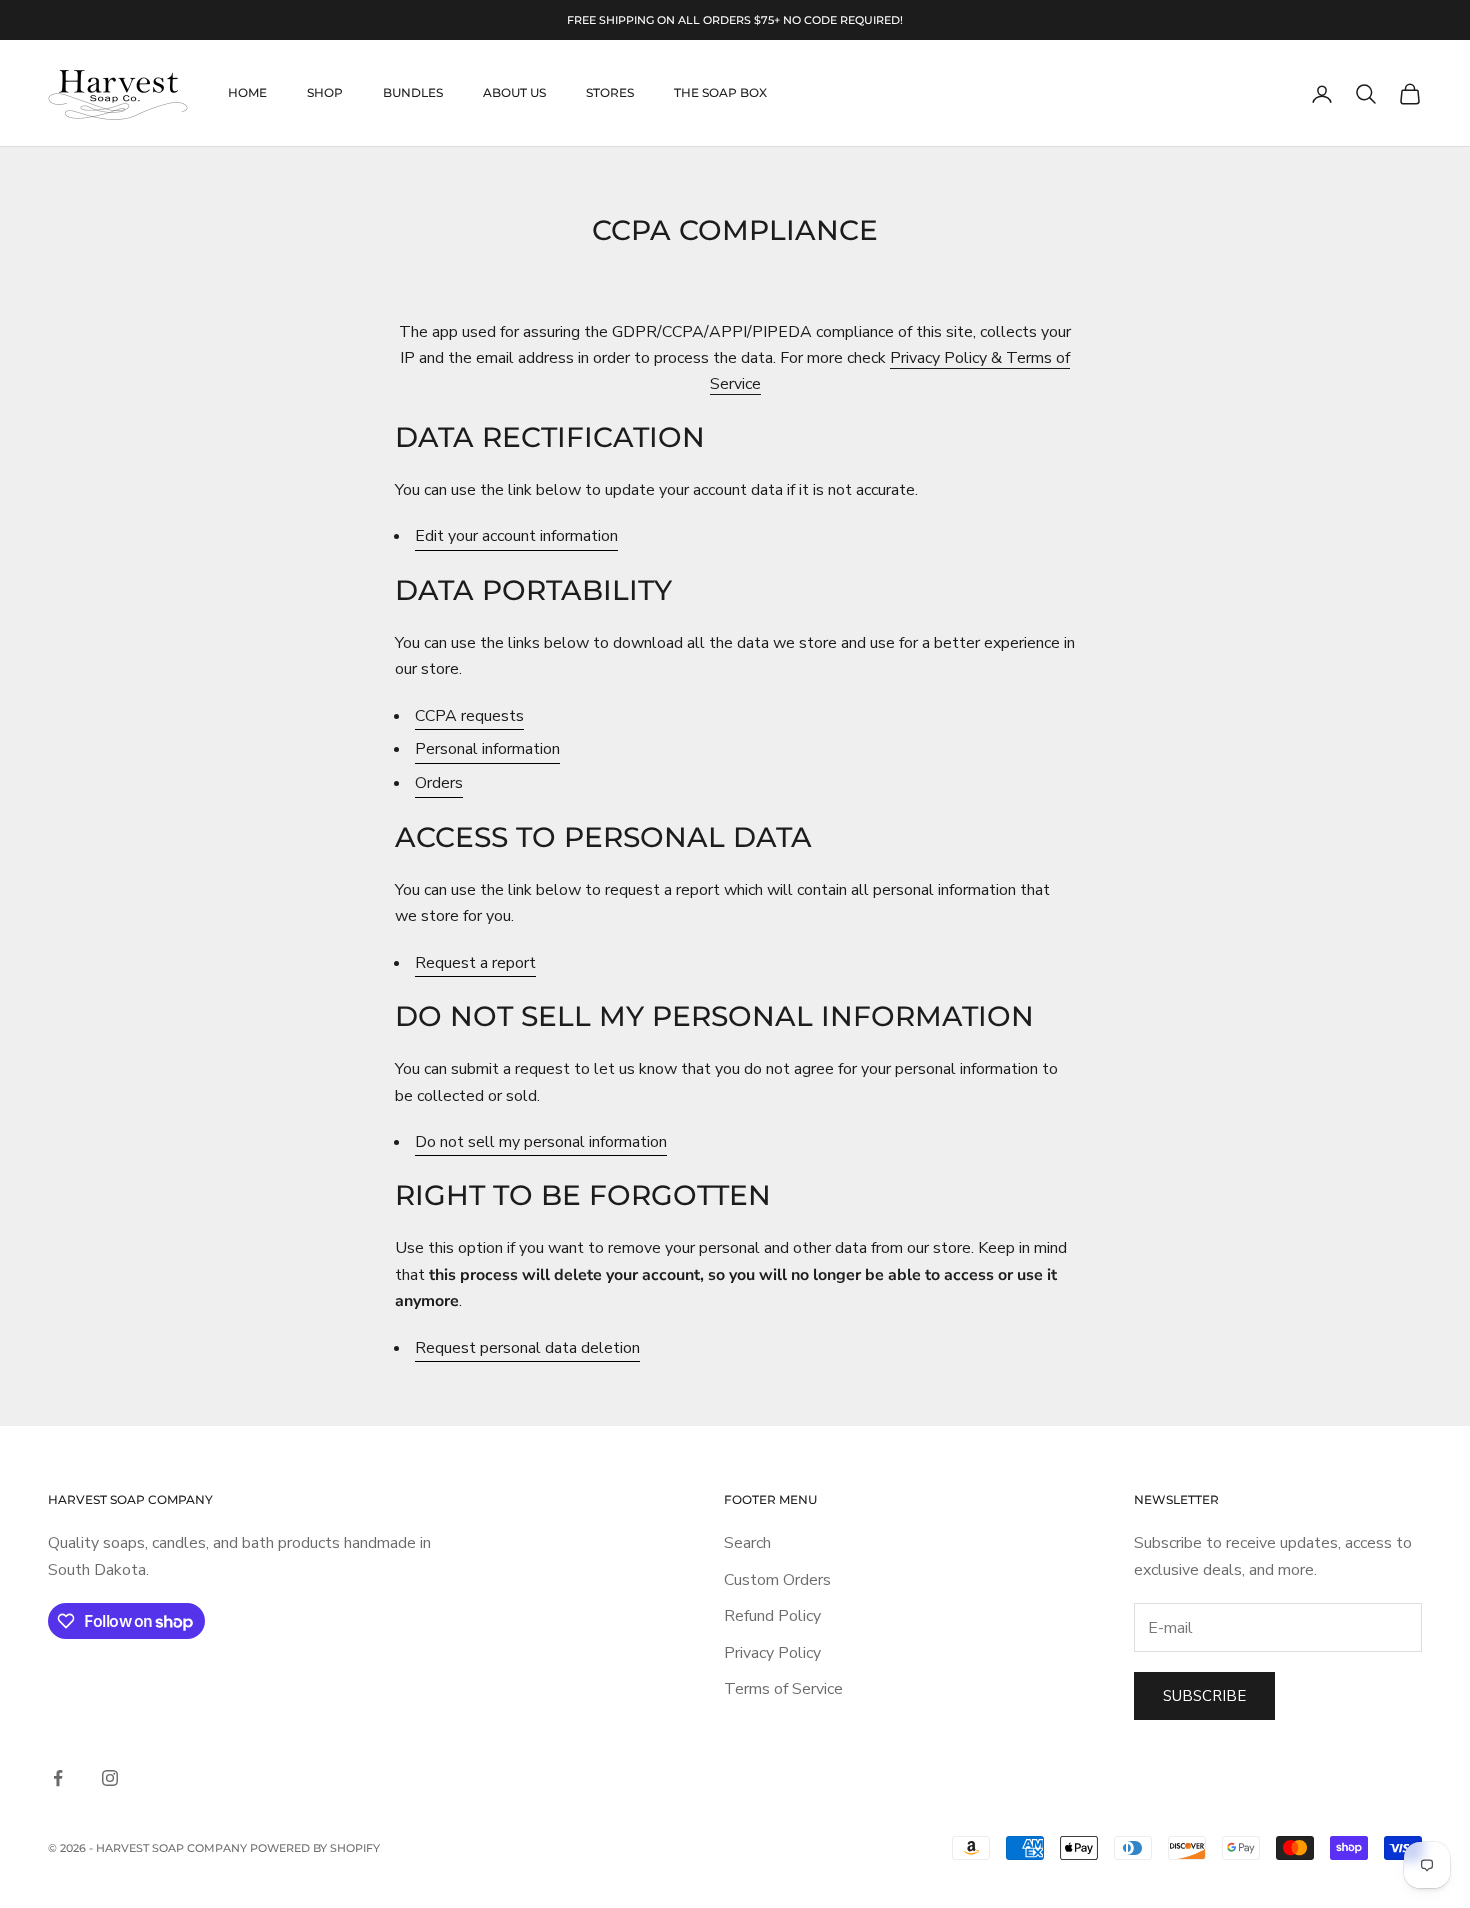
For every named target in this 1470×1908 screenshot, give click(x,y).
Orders (439, 783)
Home (247, 93)
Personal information (487, 749)
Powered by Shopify (315, 1848)
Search (747, 1543)
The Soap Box (720, 93)
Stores (610, 93)
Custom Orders (777, 1580)
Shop (325, 93)
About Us (514, 93)
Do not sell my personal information (541, 1142)
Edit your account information (516, 536)
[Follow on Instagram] (110, 1778)
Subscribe (1204, 1696)
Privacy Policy (772, 1653)
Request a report (475, 963)
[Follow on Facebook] (58, 1778)
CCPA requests (469, 716)
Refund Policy (772, 1616)
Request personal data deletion (527, 1348)
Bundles (413, 93)
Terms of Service (783, 1689)
